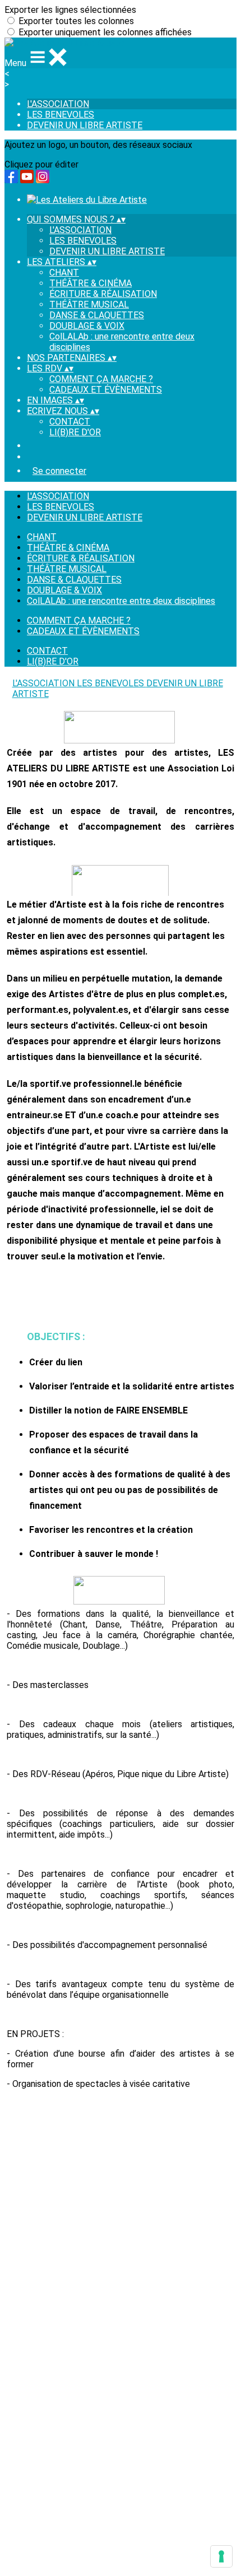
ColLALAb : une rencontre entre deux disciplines (121, 601)
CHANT (64, 273)
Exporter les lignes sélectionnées (70, 10)
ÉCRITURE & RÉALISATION (103, 294)
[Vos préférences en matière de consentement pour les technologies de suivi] (221, 2556)
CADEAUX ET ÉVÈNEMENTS (106, 390)
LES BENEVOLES (61, 115)
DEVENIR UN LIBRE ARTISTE (85, 125)
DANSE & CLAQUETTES (97, 315)
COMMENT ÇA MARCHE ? (101, 379)
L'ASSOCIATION (58, 104)
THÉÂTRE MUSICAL (89, 304)
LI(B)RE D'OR (75, 432)
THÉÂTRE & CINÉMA (91, 283)
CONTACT (70, 422)
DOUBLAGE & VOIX (87, 326)
